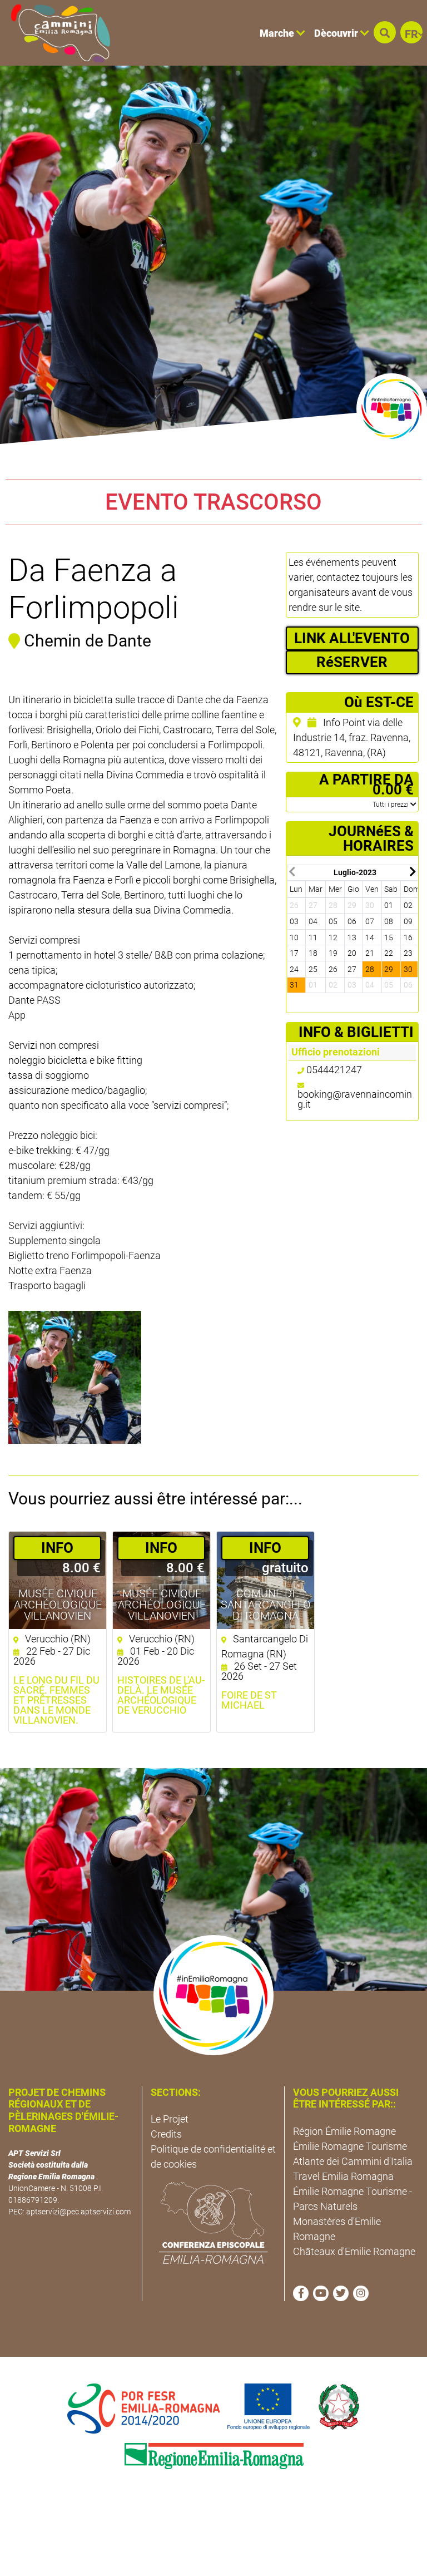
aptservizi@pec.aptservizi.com (78, 2212)
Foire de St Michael (249, 1700)
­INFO (57, 1548)
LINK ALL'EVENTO (352, 638)
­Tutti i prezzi (391, 805)
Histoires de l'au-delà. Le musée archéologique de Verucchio (161, 1695)
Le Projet (170, 2119)
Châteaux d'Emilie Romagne (354, 2251)
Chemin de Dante (88, 641)
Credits (166, 2134)
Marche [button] (278, 33)
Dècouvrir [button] (337, 33)
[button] (385, 32)
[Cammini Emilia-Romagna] (56, 33)
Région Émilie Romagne (344, 2131)
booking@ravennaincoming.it (355, 1099)
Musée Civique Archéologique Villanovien (58, 1605)
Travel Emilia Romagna (343, 2176)
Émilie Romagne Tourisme (350, 2146)
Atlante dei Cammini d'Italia (353, 2161)
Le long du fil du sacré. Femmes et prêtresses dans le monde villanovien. (56, 1700)
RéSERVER (352, 662)
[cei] (213, 2223)
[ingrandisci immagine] (75, 1377)
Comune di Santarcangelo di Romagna (266, 1605)
